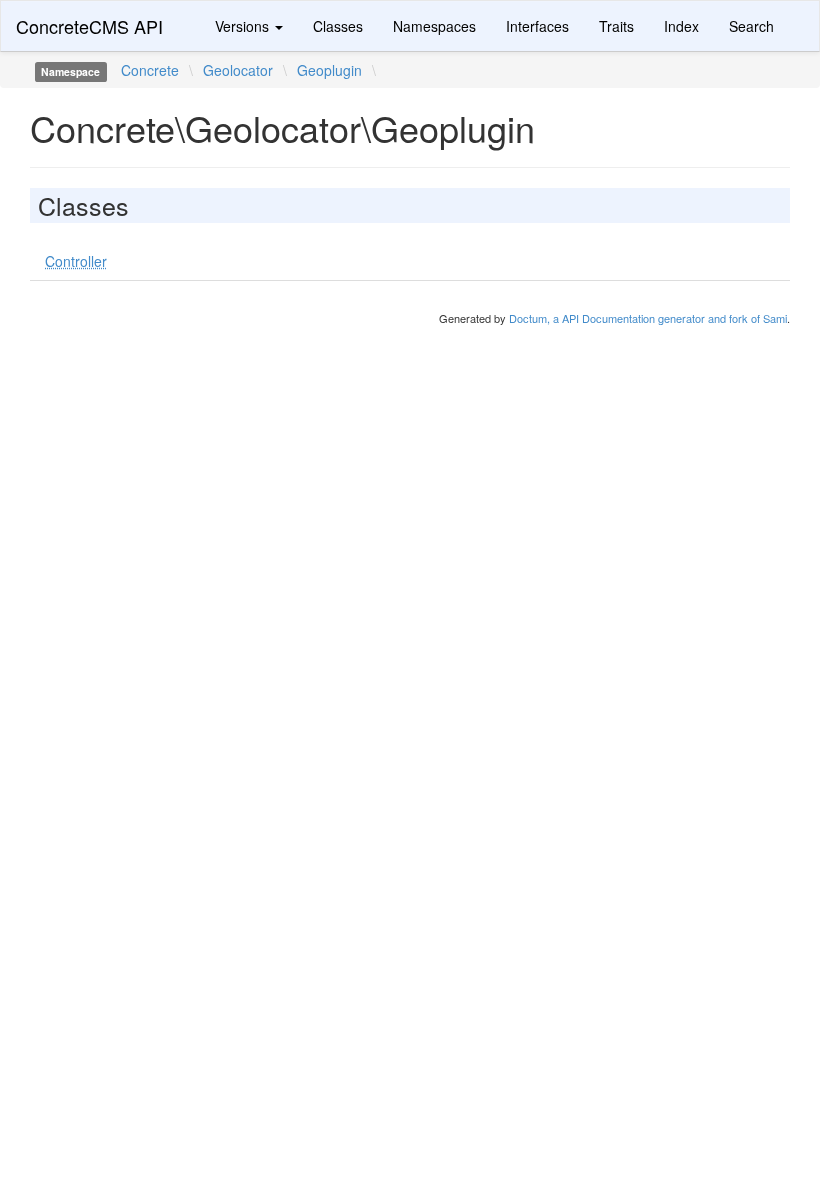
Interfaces (537, 26)
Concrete (150, 70)
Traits (616, 26)
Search (751, 26)
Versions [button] (244, 26)
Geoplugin (329, 70)
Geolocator (238, 70)
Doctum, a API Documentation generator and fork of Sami (648, 318)
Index (681, 26)
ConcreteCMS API (89, 26)
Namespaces (434, 26)
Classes (338, 26)
